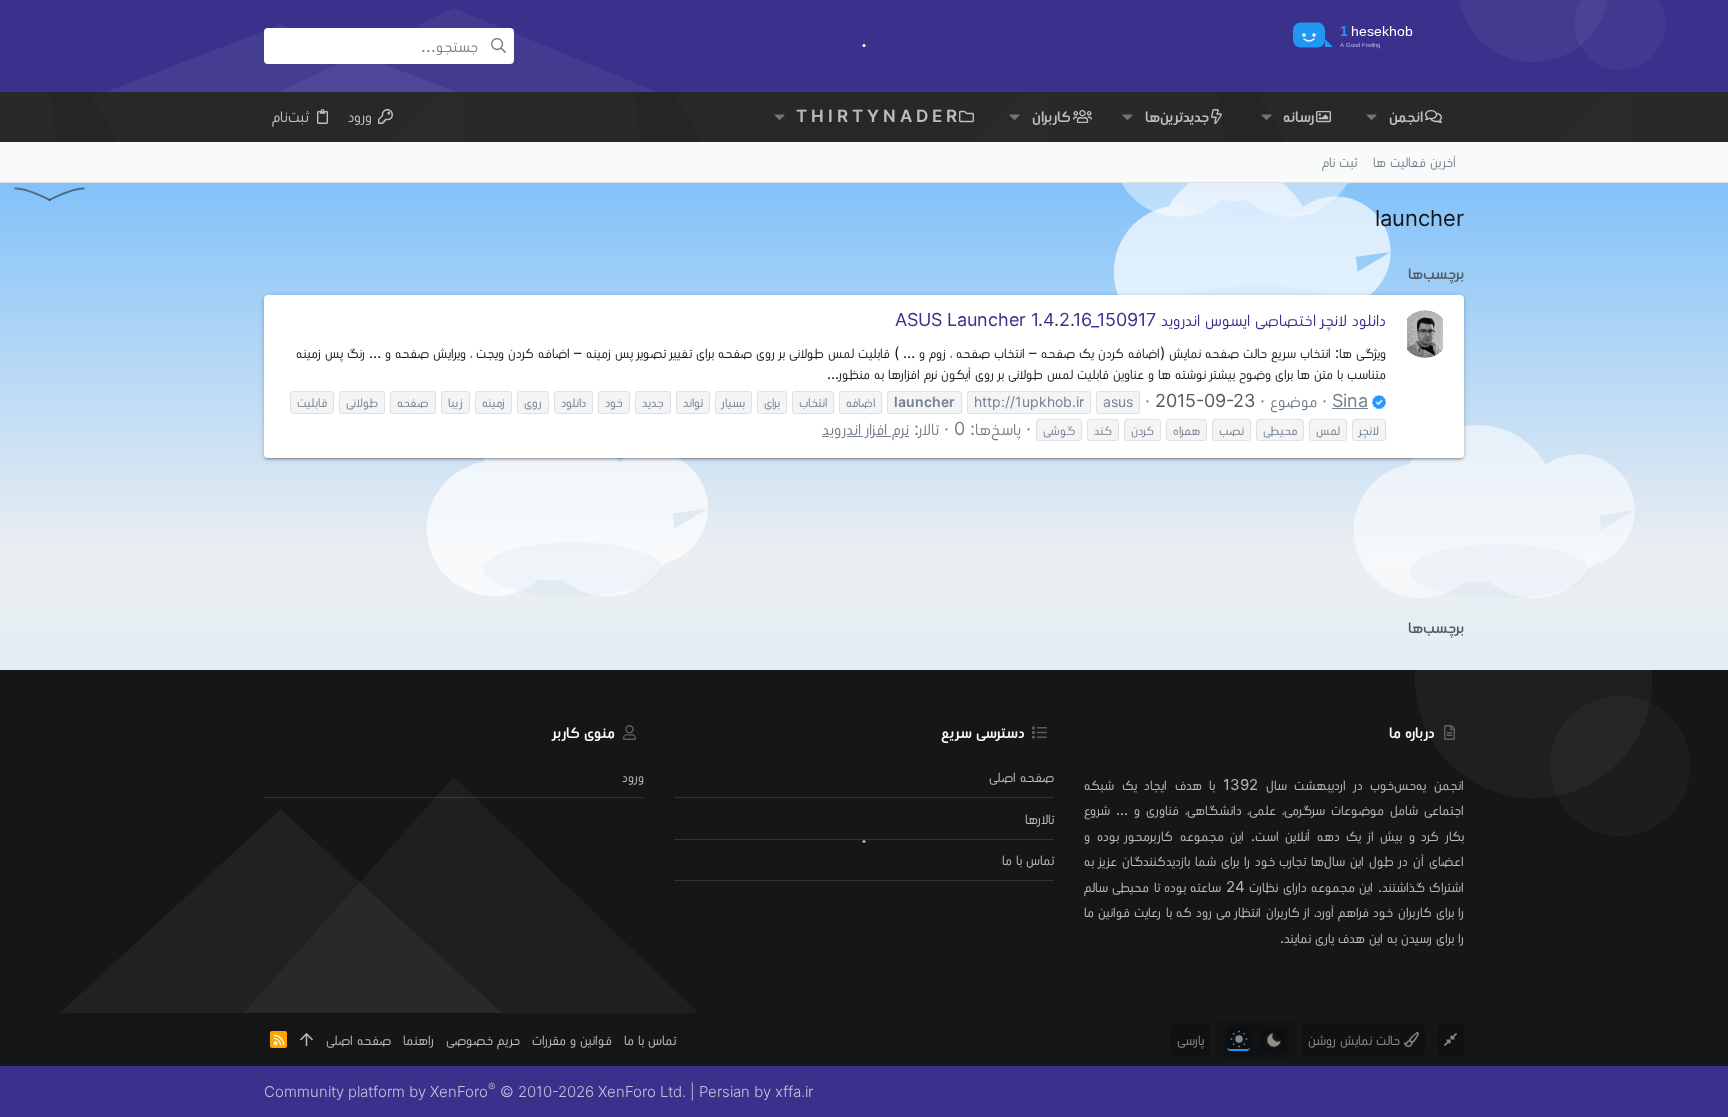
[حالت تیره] (1273, 1039)
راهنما (418, 1039)
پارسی (1190, 1039)
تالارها (1039, 818)
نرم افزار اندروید (865, 428)
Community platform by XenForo (475, 1091)
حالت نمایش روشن (1356, 1039)
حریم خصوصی (483, 1039)
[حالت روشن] (1238, 1039)
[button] (1371, 116)
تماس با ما (1028, 859)
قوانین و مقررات (572, 1039)
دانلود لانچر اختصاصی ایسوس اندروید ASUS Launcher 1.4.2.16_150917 (1140, 319)
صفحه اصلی (1021, 776)
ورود (633, 776)
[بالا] (306, 1039)
